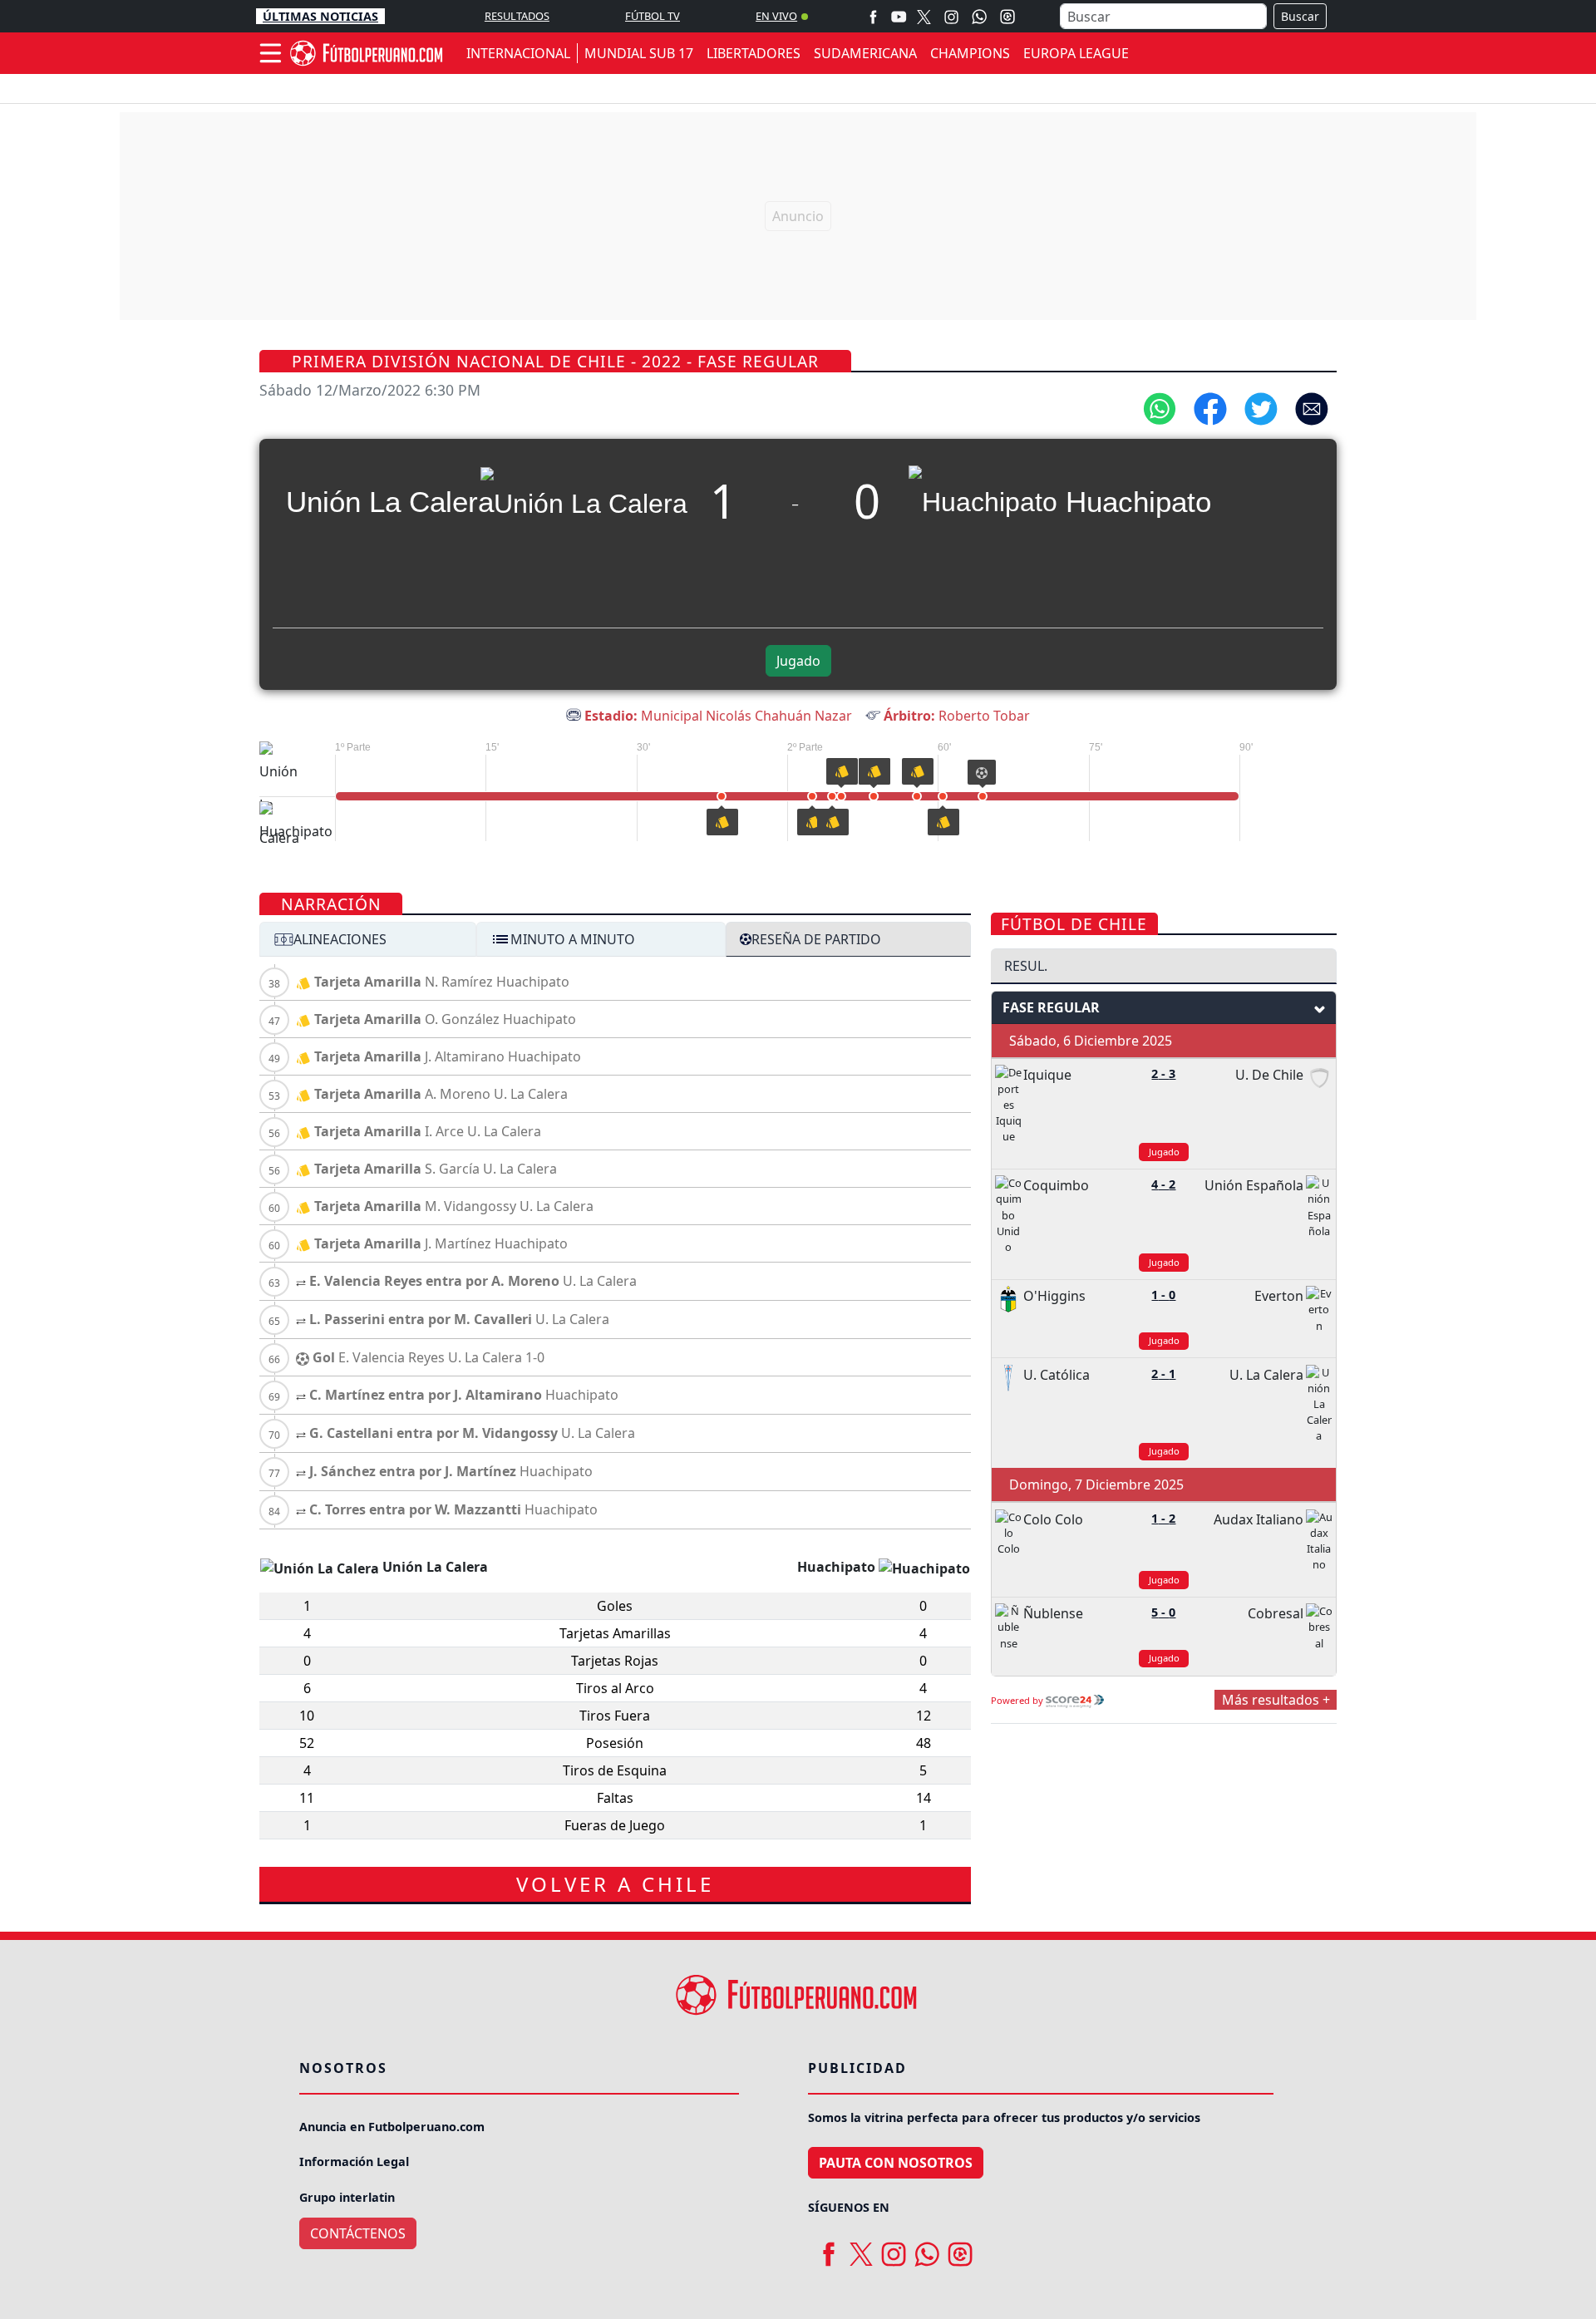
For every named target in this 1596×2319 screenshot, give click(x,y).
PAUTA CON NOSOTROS (896, 2163)
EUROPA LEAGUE (1076, 53)
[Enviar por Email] (1312, 407)
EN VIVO (776, 16)
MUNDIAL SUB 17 (639, 53)
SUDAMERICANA (865, 53)
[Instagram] (951, 16)
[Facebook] (873, 16)
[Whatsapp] (979, 17)
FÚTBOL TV (653, 16)
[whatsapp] (927, 2248)
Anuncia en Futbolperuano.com (392, 2127)
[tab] (368, 939)
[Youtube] (899, 16)
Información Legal (354, 2161)
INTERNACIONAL (518, 53)
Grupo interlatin (347, 2197)
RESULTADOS (517, 16)
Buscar (1300, 16)
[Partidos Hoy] (1007, 17)
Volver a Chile (615, 1884)
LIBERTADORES (754, 53)
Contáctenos (358, 2233)
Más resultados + (1276, 1700)
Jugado (798, 661)
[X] (924, 16)
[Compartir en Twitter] (1261, 407)
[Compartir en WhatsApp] (1160, 407)
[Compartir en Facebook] (1210, 407)
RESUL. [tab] (1026, 966)
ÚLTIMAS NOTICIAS (320, 16)
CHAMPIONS (970, 53)
